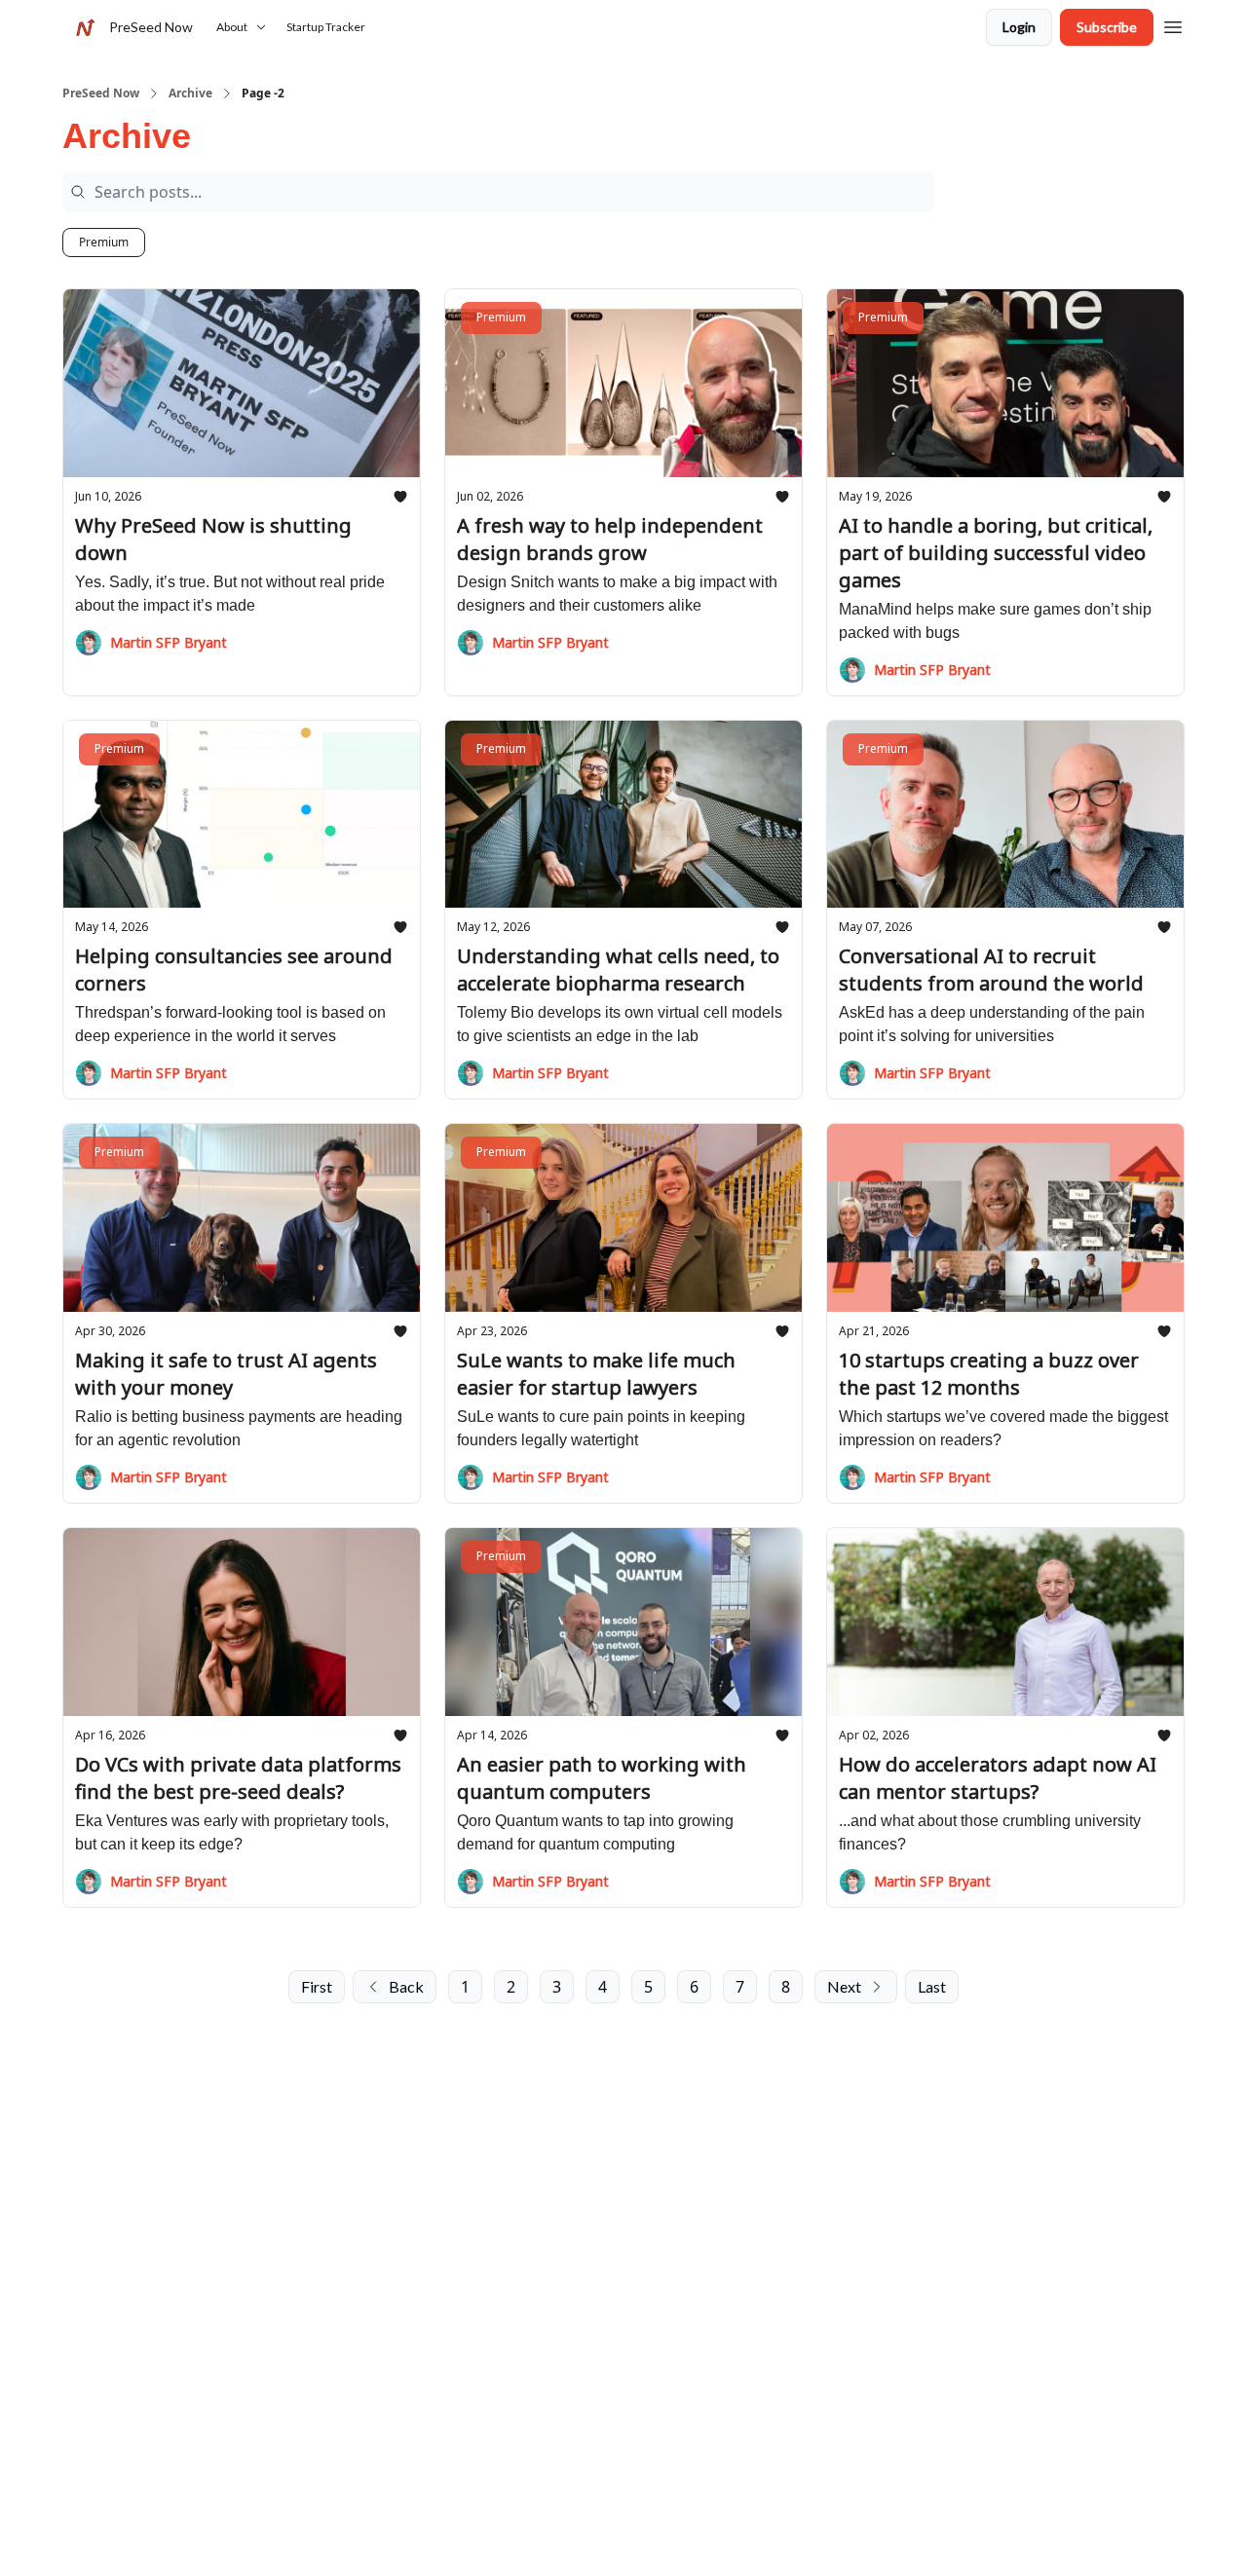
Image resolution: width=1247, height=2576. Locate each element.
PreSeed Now (101, 93)
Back (406, 1986)
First (317, 1986)
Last (932, 1986)
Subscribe (1107, 27)
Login (1019, 27)
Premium (104, 242)
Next (844, 1986)
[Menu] (1173, 24)
